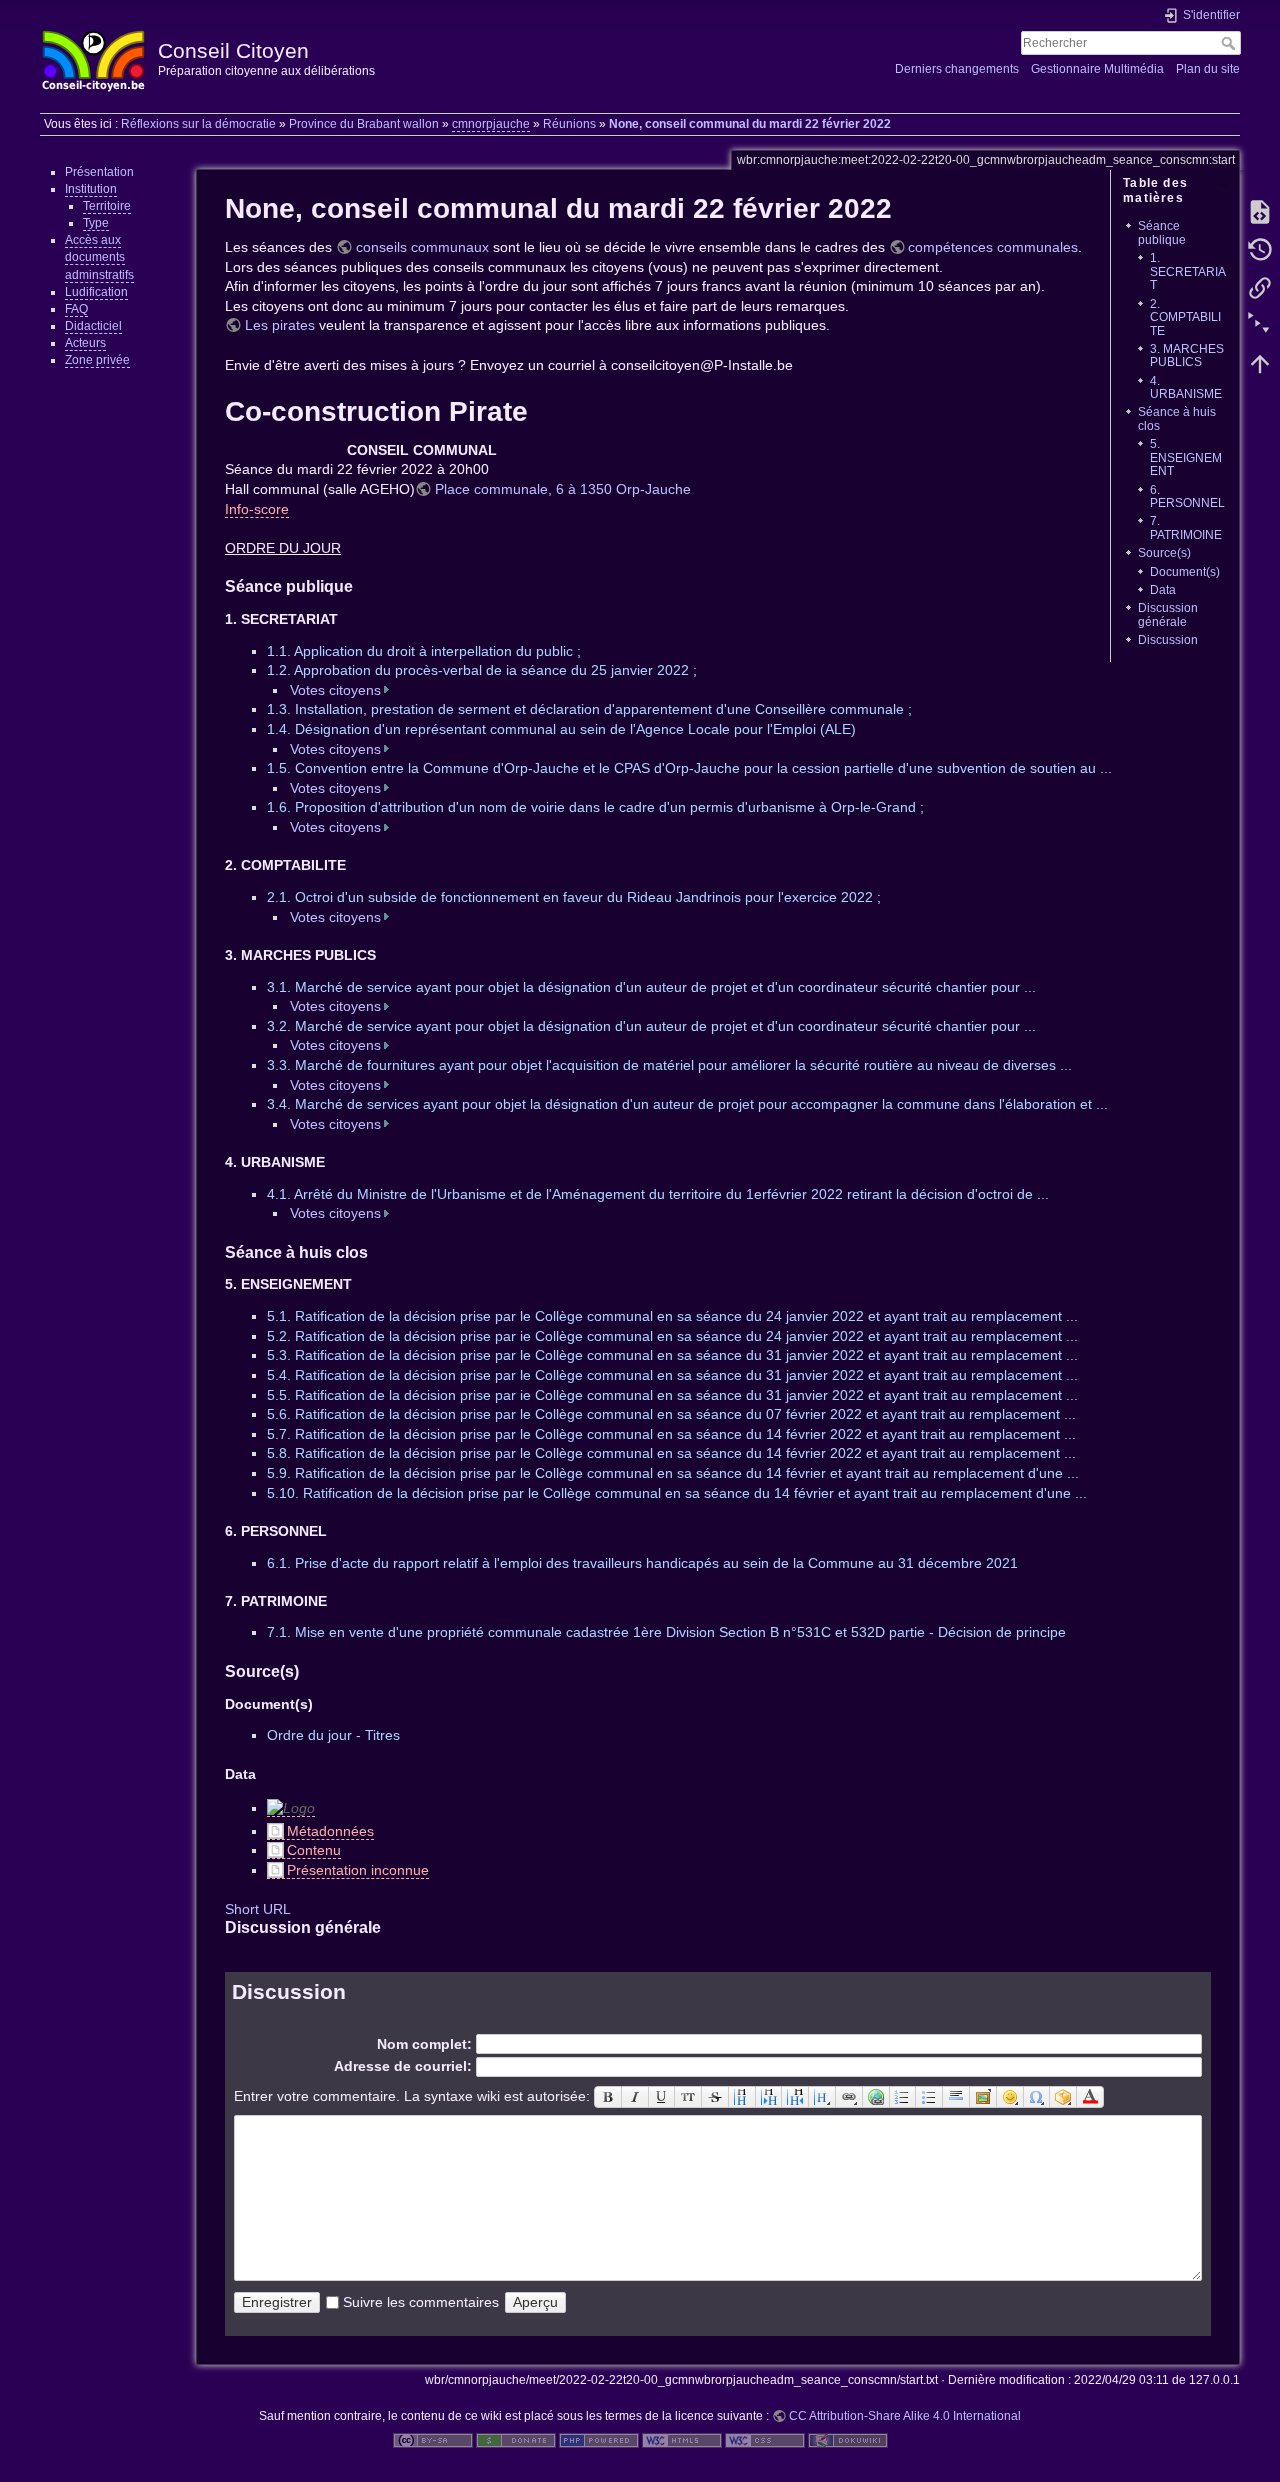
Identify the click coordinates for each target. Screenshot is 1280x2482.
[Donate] (516, 2440)
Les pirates (280, 325)
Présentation (99, 172)
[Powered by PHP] (599, 2440)
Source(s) (1164, 553)
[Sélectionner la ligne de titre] (822, 2097)
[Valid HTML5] (682, 2440)
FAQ (76, 309)
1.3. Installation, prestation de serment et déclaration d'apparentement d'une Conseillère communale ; (589, 709)
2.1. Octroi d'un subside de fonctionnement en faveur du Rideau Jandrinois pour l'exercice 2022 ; (574, 897)
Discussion (1168, 640)
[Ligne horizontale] (956, 2097)
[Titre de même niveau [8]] (742, 2097)
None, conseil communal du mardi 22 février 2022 (750, 124)
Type (96, 223)
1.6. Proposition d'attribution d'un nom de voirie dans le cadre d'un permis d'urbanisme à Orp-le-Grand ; (595, 807)
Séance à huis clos (1177, 418)
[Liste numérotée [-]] (903, 2097)
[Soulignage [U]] (662, 2097)
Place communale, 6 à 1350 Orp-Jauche (563, 489)
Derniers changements (957, 69)
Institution (91, 189)
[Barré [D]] (715, 2097)
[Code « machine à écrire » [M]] (688, 2097)
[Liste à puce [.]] (929, 2097)
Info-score (257, 509)
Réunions (569, 124)
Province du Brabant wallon (364, 124)
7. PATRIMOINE (1186, 527)
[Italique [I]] (635, 2097)
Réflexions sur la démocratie (198, 124)
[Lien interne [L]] (849, 2097)
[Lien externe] (876, 2097)
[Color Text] (1090, 2097)
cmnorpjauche (491, 124)
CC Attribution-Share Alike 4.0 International (905, 2416)
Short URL (258, 1909)
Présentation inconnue (358, 1870)
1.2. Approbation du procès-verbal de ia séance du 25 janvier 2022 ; (482, 670)
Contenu (314, 1850)
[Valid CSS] (765, 2440)
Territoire (107, 206)
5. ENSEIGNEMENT (1186, 457)
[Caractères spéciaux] (1037, 2097)
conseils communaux (422, 247)
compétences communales (993, 247)
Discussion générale (1168, 614)
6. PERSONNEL (1187, 496)
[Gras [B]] (608, 2097)
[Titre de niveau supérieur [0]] (795, 2097)
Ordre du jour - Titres (333, 1735)
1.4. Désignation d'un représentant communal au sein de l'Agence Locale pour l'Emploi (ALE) (561, 729)
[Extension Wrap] (1063, 2097)
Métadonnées (330, 1831)
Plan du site (1208, 69)
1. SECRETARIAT (1188, 271)
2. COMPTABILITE (1185, 317)
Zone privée (97, 360)
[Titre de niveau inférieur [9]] (769, 2097)
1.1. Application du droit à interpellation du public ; (424, 651)
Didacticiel (93, 326)
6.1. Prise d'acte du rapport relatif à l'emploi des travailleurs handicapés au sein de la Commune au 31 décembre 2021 (642, 1563)
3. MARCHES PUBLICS (1187, 355)
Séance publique (1162, 232)
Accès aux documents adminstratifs (99, 257)
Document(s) (1185, 572)
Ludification (96, 292)
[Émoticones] (1010, 2097)
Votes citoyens (335, 690)
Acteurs (85, 343)
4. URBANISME (1186, 387)
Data (1163, 590)
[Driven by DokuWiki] (848, 2440)
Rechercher (1230, 43)
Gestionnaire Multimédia (1097, 69)
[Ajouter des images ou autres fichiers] (983, 2097)
